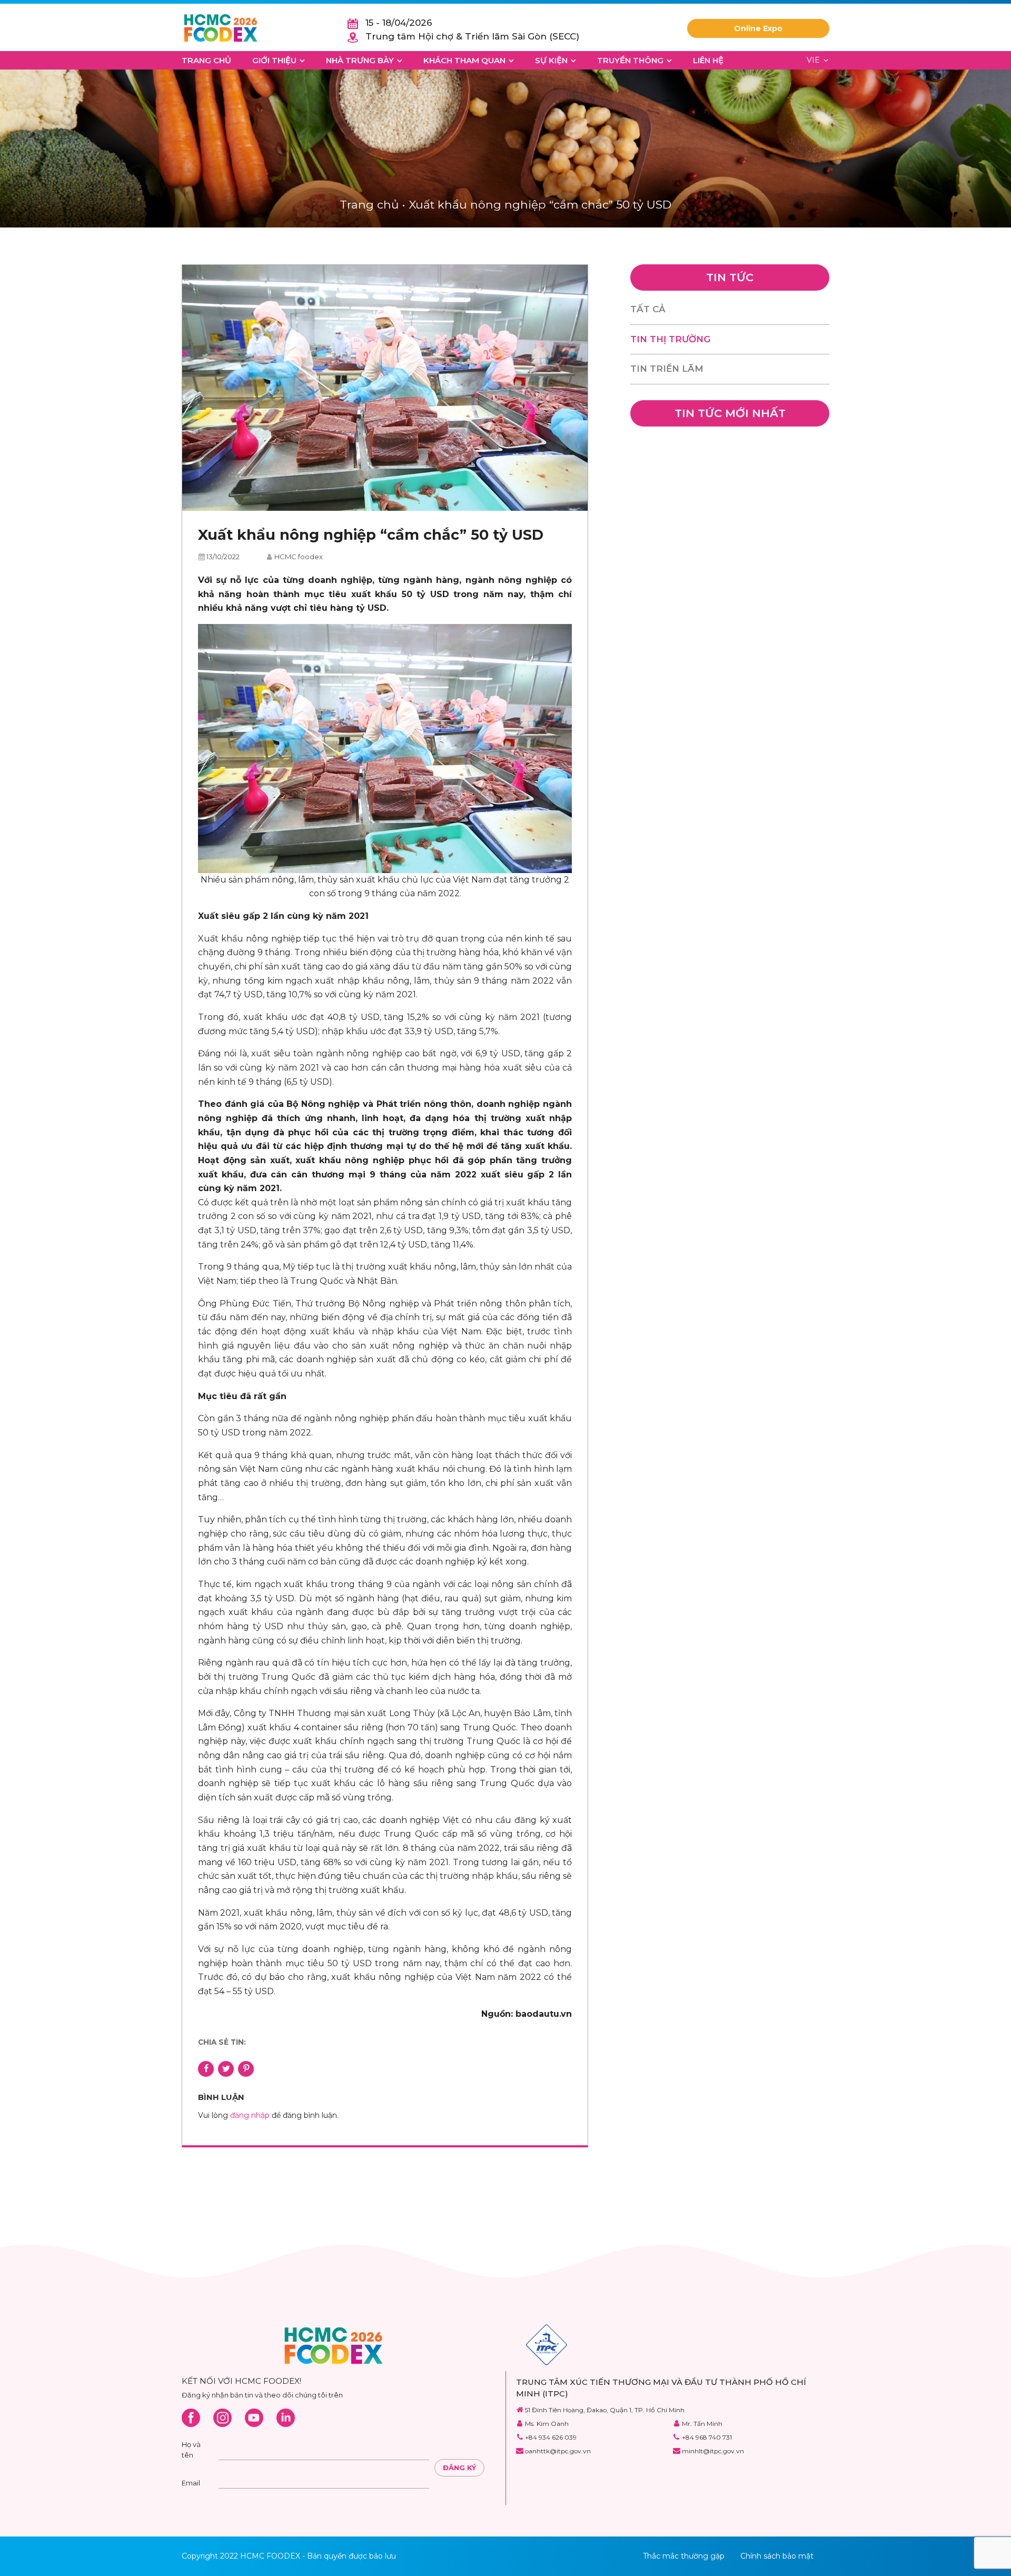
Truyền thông (630, 60)
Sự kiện (551, 60)
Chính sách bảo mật (777, 2556)
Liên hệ (708, 60)
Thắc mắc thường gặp (684, 2556)
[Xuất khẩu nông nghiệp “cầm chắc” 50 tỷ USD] (385, 388)
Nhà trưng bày (360, 60)
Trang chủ (206, 60)
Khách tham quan (464, 60)
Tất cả (648, 309)
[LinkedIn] (286, 2418)
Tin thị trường (670, 339)
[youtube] (254, 2418)
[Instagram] (222, 2418)
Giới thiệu (274, 60)
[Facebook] (191, 2418)
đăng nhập (250, 2115)
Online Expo (758, 28)
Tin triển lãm (667, 369)
